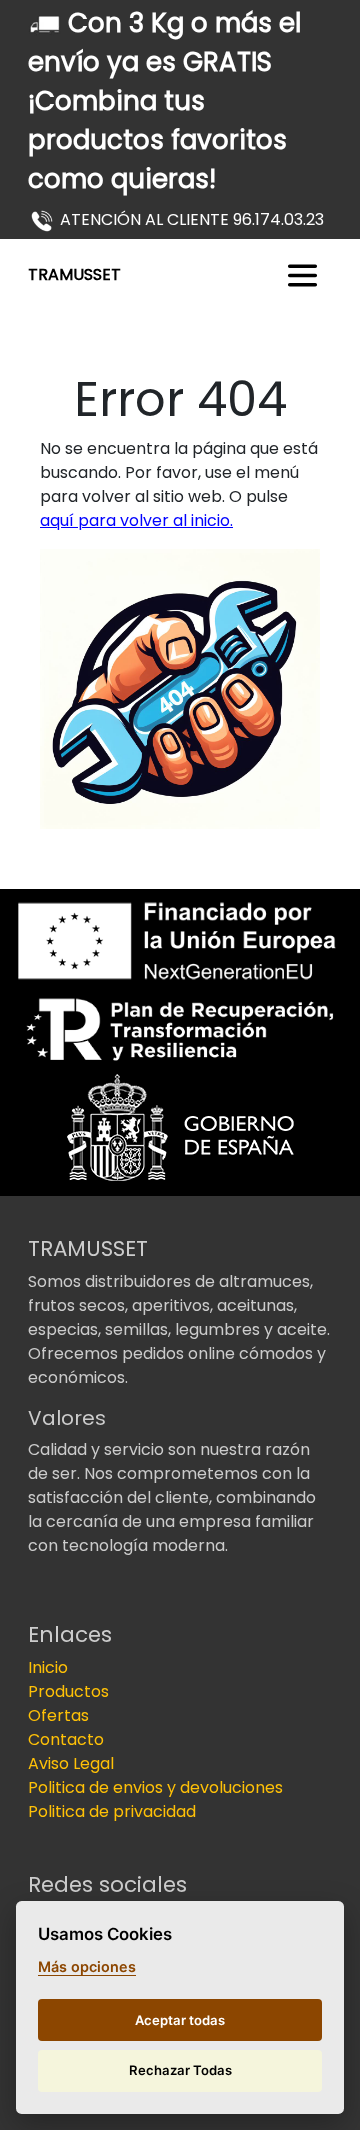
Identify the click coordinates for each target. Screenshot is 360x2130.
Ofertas (58, 1715)
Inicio (48, 1667)
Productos (68, 1691)
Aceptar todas (180, 2020)
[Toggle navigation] (302, 275)
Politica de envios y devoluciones (155, 1787)
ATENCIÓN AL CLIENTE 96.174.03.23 (192, 219)
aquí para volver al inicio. (136, 520)
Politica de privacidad (112, 1811)
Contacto (66, 1739)
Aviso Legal (71, 1763)
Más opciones (87, 1966)
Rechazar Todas (180, 2070)
